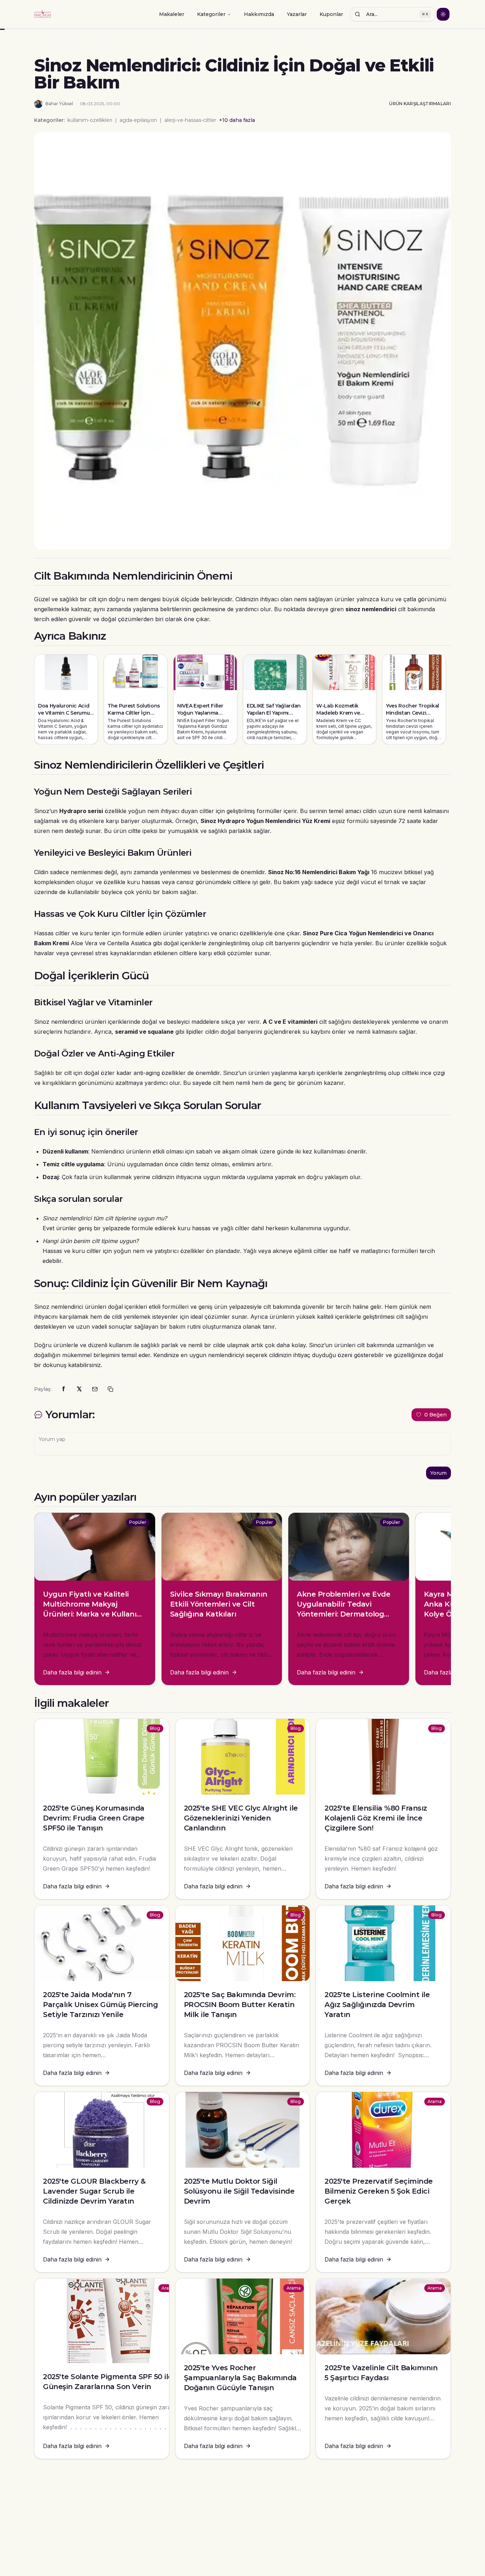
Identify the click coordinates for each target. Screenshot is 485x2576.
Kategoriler (211, 14)
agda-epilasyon (138, 120)
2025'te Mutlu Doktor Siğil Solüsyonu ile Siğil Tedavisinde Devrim (239, 2191)
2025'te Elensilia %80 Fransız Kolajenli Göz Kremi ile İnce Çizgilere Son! (376, 1818)
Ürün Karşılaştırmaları (420, 104)
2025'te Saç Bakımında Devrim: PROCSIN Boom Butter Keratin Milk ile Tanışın (240, 2005)
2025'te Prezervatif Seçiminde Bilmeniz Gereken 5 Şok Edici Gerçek (379, 2191)
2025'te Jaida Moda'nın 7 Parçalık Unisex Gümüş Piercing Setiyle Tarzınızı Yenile (100, 2005)
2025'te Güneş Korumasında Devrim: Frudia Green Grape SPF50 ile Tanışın (94, 1818)
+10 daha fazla (237, 120)
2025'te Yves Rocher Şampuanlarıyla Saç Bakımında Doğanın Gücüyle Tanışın (240, 2378)
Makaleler (172, 14)
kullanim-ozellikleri (90, 120)
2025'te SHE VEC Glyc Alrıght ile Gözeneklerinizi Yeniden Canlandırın (241, 1818)
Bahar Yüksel (59, 104)
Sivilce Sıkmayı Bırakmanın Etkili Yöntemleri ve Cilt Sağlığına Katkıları (219, 1604)
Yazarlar (297, 14)
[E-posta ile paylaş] (95, 1389)
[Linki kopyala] (110, 1389)
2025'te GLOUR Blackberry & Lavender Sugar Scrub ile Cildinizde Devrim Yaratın (94, 2191)
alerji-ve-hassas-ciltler (190, 120)
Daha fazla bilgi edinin (72, 1672)
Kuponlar (331, 14)
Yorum (438, 1473)
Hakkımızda (259, 14)
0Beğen (435, 1415)
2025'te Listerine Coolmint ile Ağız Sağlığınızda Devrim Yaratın (377, 2005)
